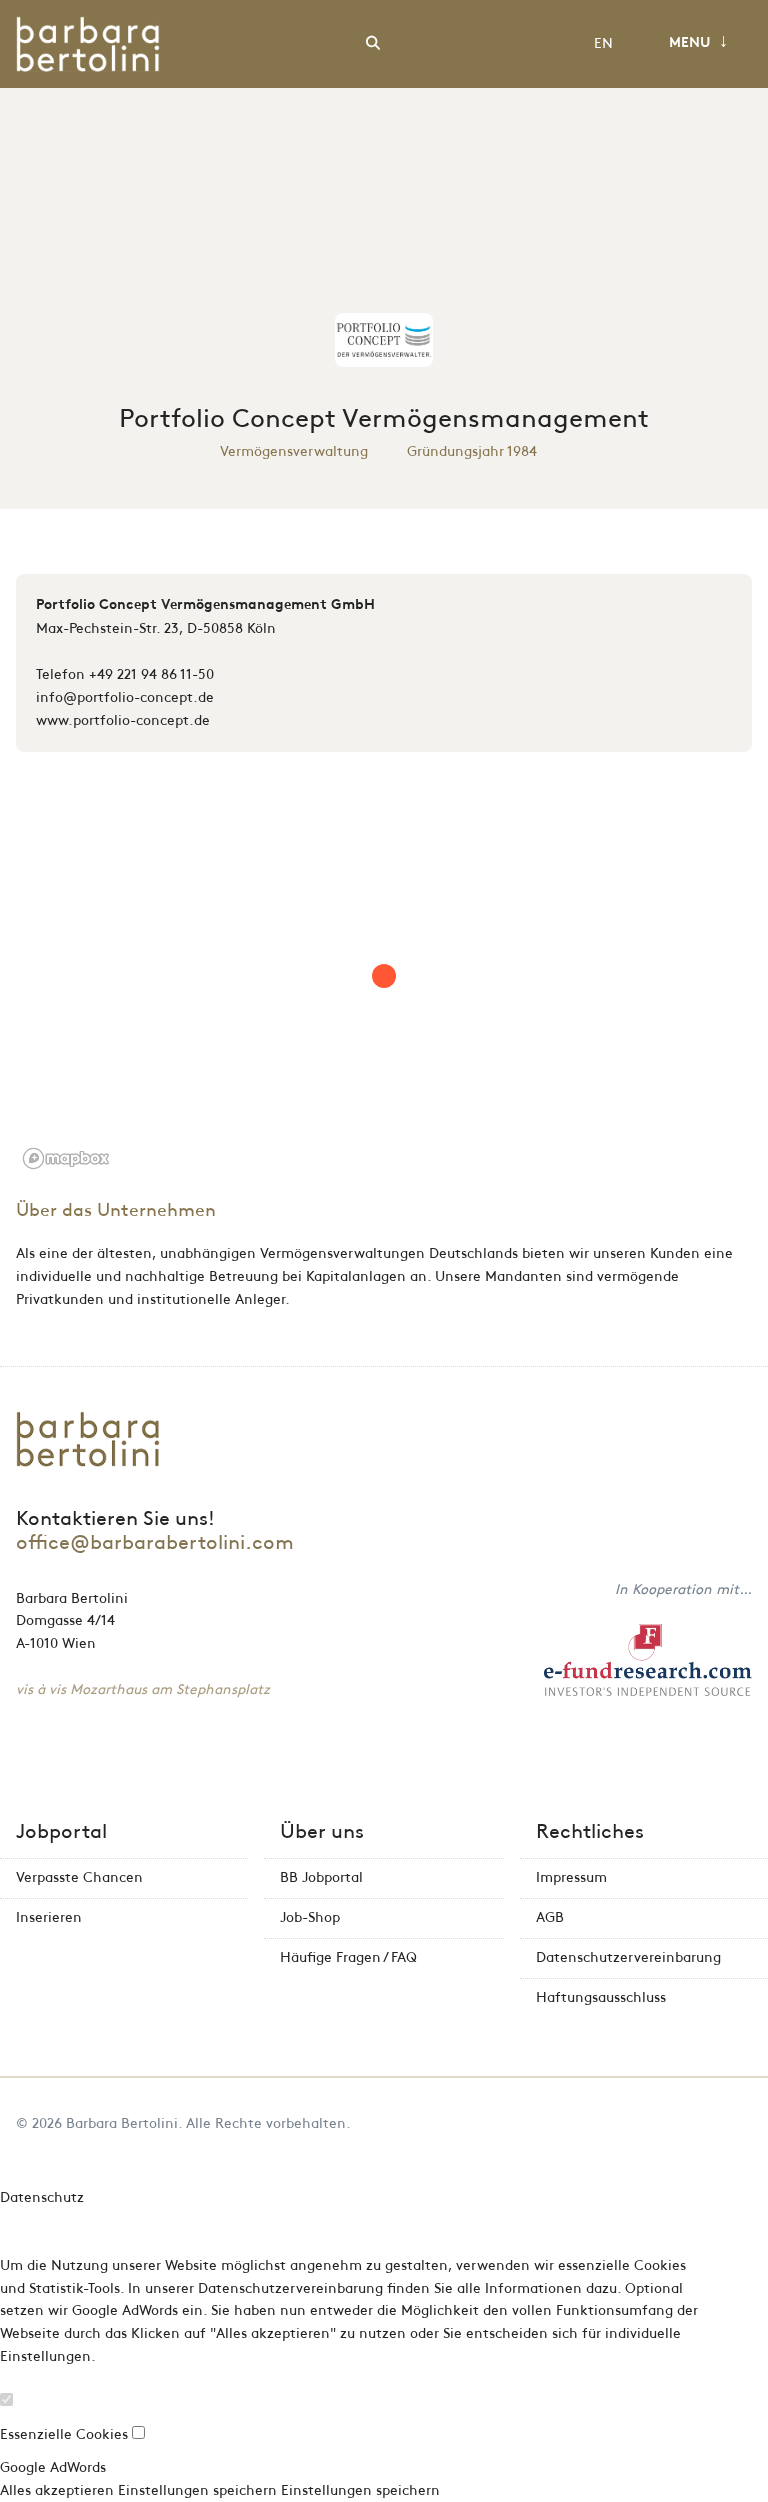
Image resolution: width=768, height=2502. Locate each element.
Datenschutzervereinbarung (628, 1957)
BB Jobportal (321, 1877)
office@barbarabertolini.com (155, 1543)
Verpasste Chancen (79, 1877)
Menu (698, 42)
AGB (550, 1917)
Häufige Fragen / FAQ (348, 1957)
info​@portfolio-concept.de (125, 697)
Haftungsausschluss (601, 1997)
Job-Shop (310, 1917)
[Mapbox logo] (66, 1158)
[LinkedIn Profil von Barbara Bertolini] (746, 2123)
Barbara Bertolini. (124, 2123)
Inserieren (49, 1917)
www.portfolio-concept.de (123, 720)
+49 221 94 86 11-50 (151, 674)
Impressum (571, 1877)
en (603, 43)
